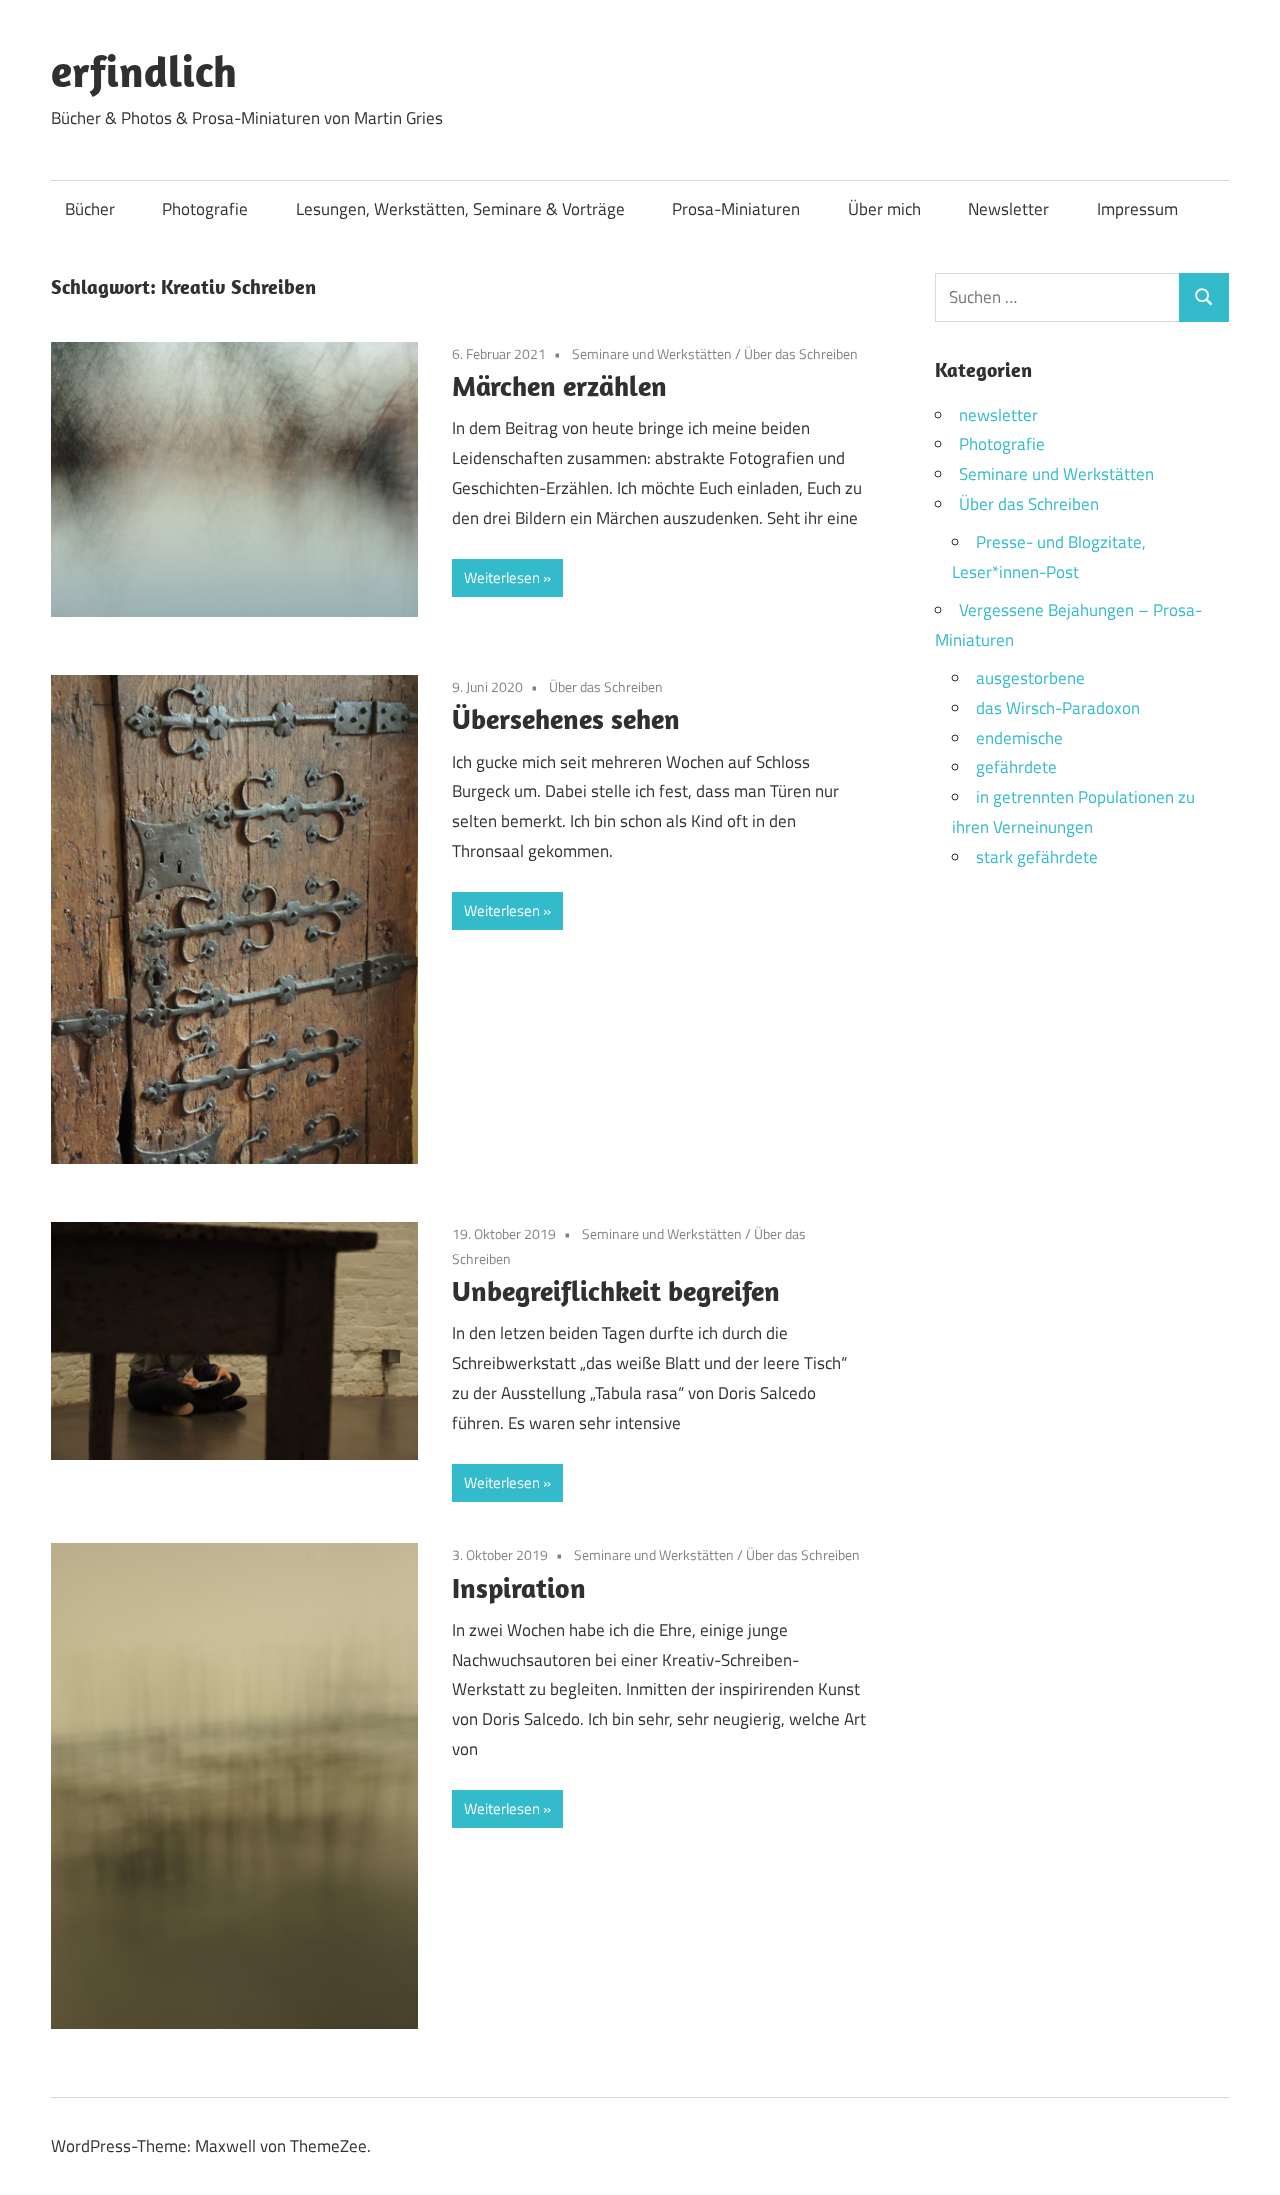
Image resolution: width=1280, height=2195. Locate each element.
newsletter (998, 415)
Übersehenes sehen (566, 718)
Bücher (90, 209)
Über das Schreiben (801, 353)
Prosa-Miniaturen (736, 209)
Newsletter (1008, 209)
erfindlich (144, 71)
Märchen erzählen (559, 385)
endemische (1019, 738)
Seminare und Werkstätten (652, 353)
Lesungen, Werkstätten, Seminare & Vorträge (460, 209)
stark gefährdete (1037, 857)
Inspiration (519, 1587)
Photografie (205, 209)
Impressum (1137, 209)
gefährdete (1016, 767)
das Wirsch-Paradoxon (1058, 708)
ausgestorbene (1030, 678)
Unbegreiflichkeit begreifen (616, 1290)
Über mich (884, 209)
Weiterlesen (502, 577)
